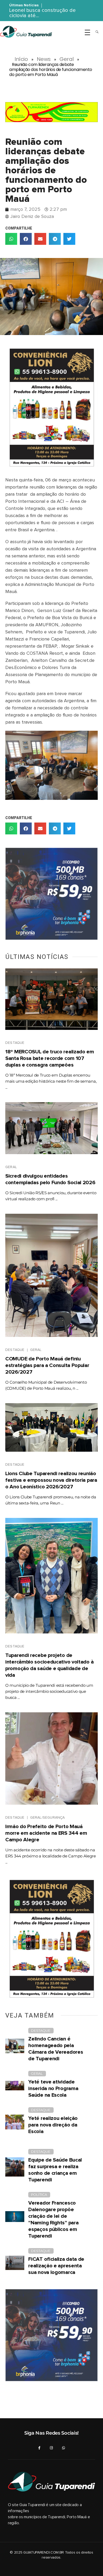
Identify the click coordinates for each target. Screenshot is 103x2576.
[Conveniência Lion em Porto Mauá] (51, 407)
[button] (11, 239)
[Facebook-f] (39, 2448)
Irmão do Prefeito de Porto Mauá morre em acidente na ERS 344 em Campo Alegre (46, 1833)
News (44, 59)
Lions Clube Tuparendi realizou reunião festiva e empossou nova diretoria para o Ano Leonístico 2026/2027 (51, 1480)
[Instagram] (51, 2448)
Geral (67, 59)
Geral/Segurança (48, 1818)
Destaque (15, 1043)
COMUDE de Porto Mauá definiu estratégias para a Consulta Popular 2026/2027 (47, 1365)
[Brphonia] (51, 894)
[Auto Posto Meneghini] (51, 112)
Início (21, 59)
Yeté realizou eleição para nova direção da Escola (53, 2125)
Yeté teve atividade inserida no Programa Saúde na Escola (53, 2088)
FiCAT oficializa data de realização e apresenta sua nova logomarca (56, 2266)
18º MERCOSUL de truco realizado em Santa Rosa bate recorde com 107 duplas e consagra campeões (50, 1058)
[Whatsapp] (64, 2448)
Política (39, 2195)
